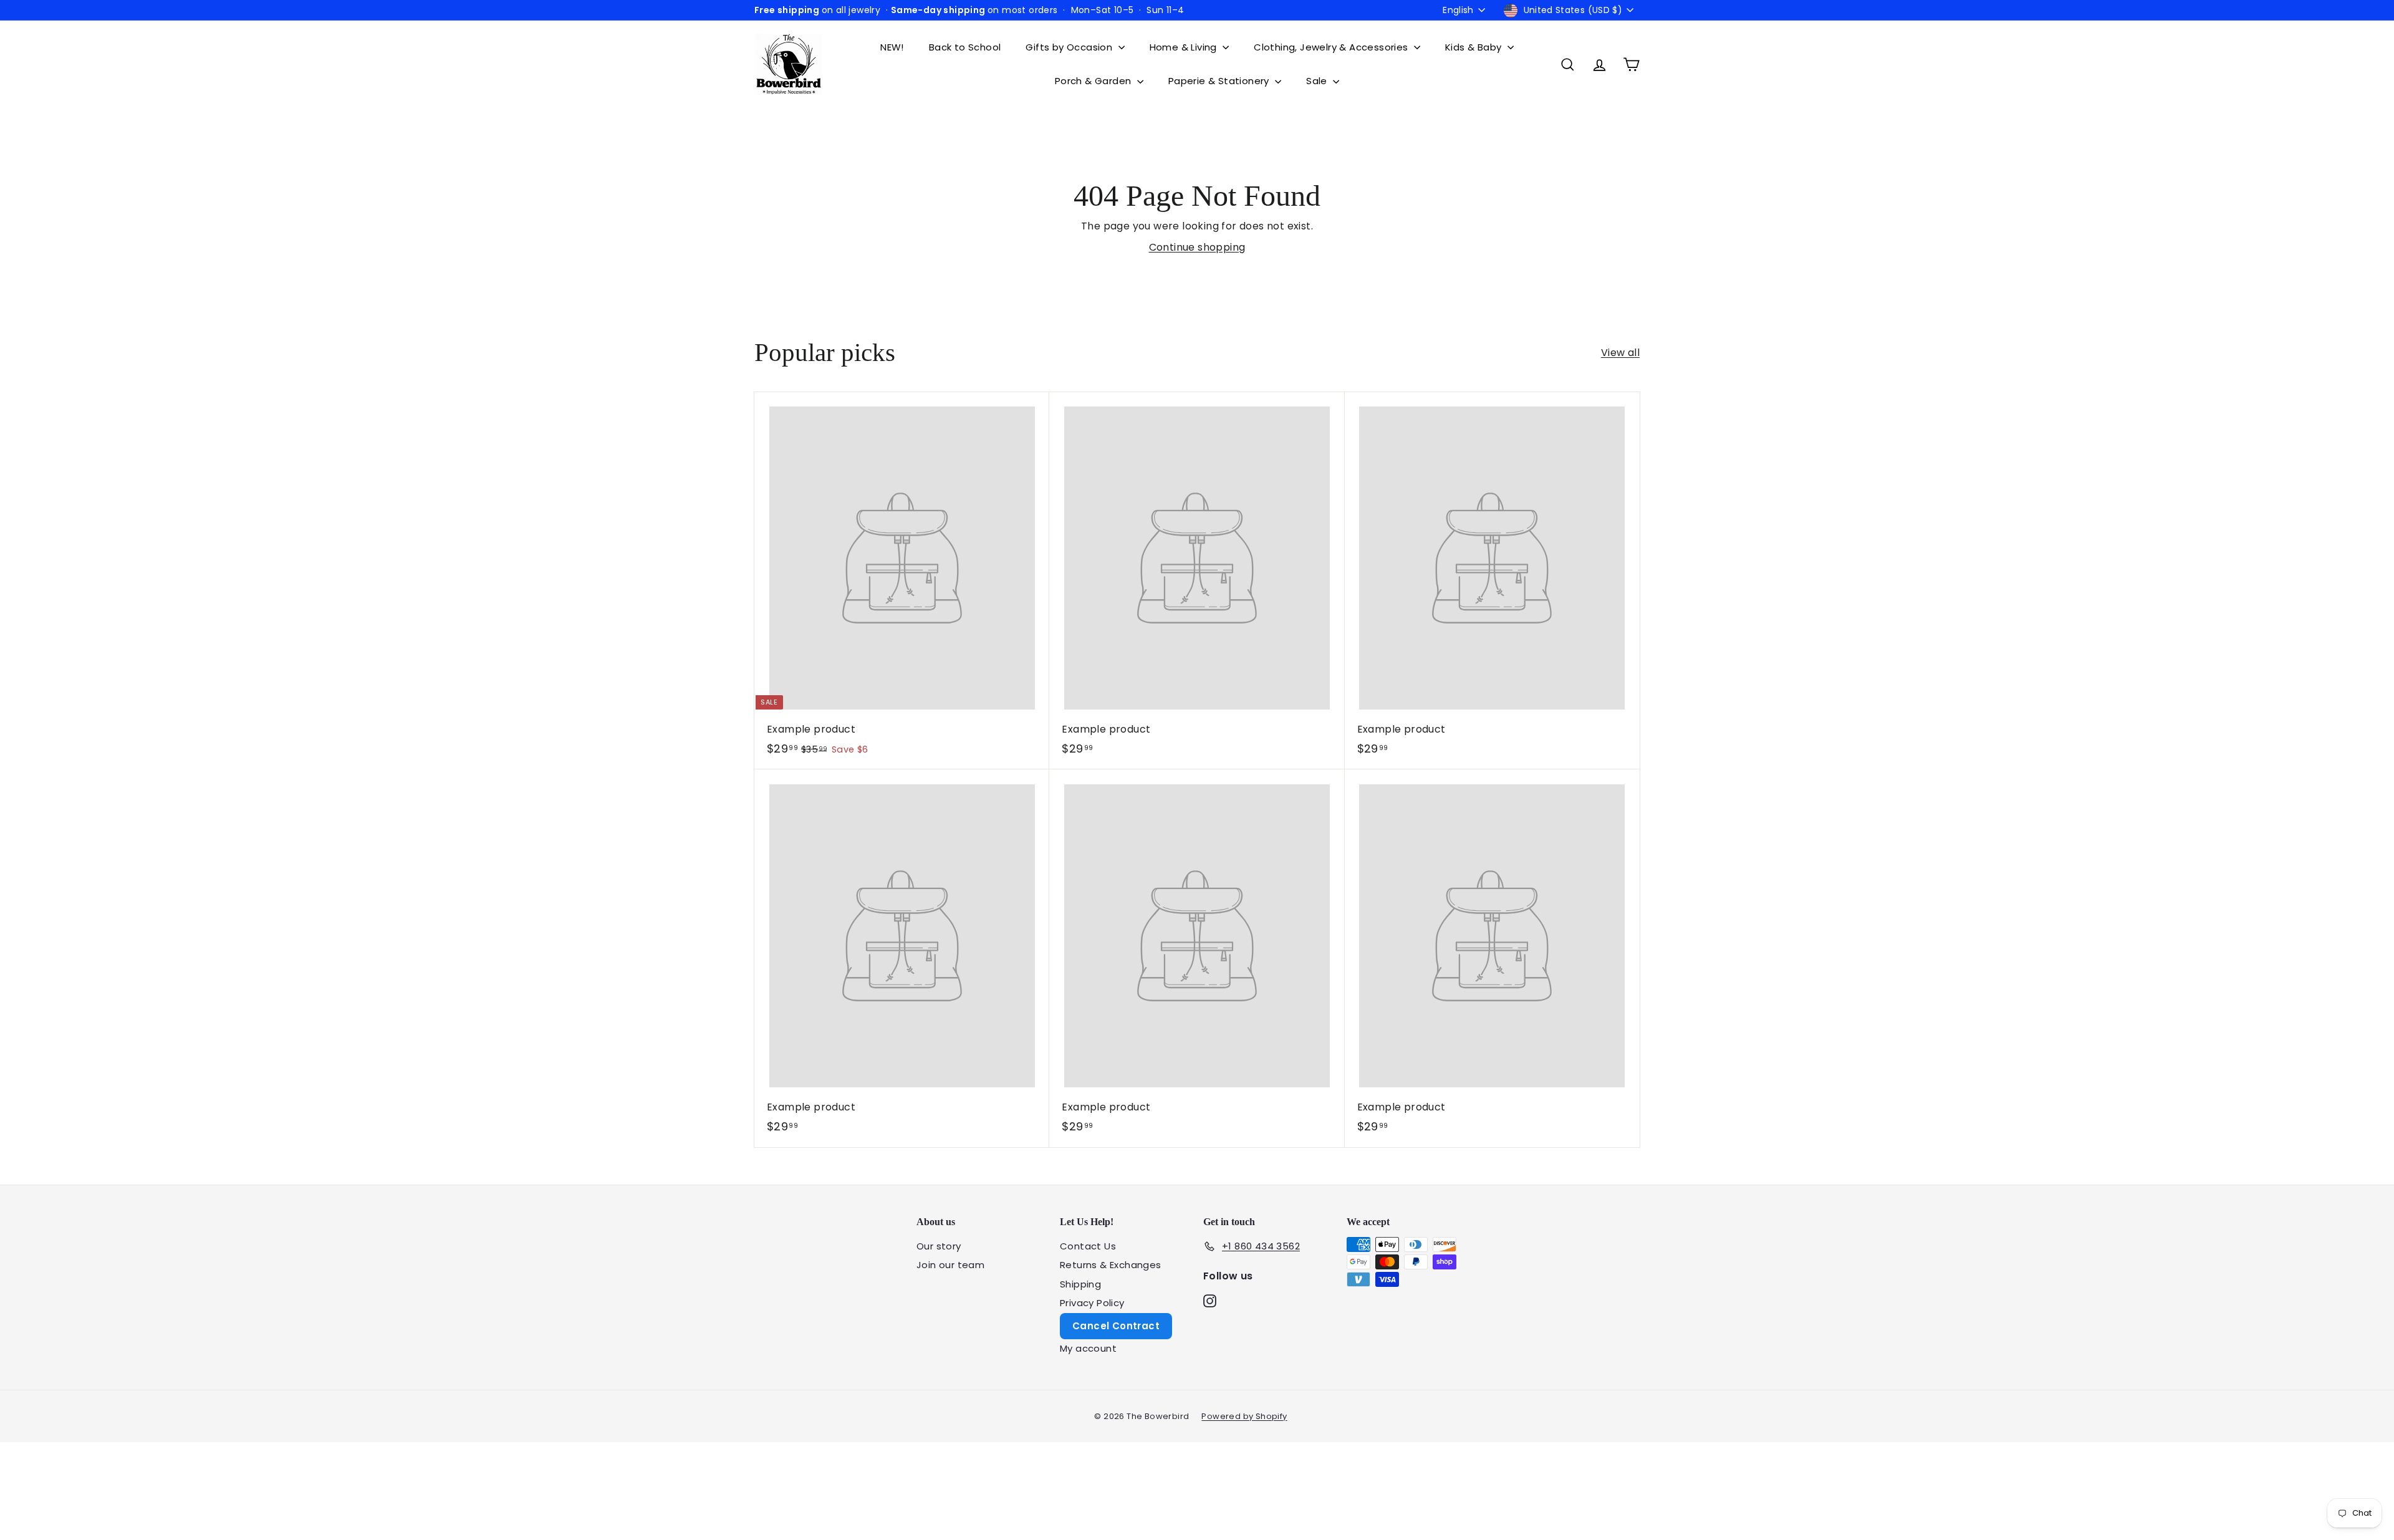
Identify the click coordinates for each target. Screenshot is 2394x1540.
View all (1620, 353)
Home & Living (1185, 47)
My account (1088, 1348)
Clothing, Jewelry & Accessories (1332, 47)
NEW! (892, 47)
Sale (1318, 81)
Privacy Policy (1092, 1303)
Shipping (1080, 1284)
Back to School (965, 47)
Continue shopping (1197, 247)
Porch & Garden (1094, 81)
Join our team (950, 1265)
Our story (939, 1246)
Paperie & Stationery (1220, 81)
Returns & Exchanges (1111, 1265)
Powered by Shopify (1244, 1416)
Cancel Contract (1116, 1326)
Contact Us (1088, 1246)
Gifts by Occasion (1070, 47)
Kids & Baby (1475, 47)
